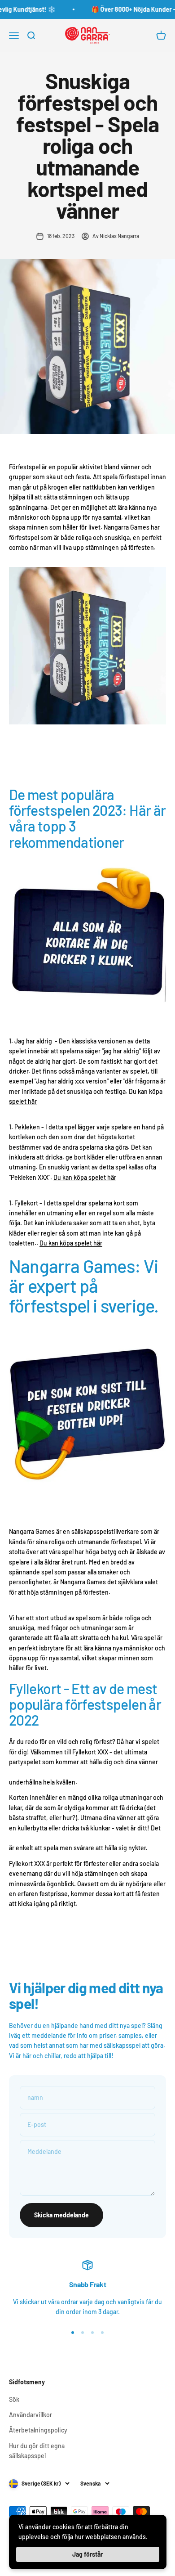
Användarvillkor (31, 2415)
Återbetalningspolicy (38, 2430)
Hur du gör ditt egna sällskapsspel (37, 2451)
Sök (14, 2399)
